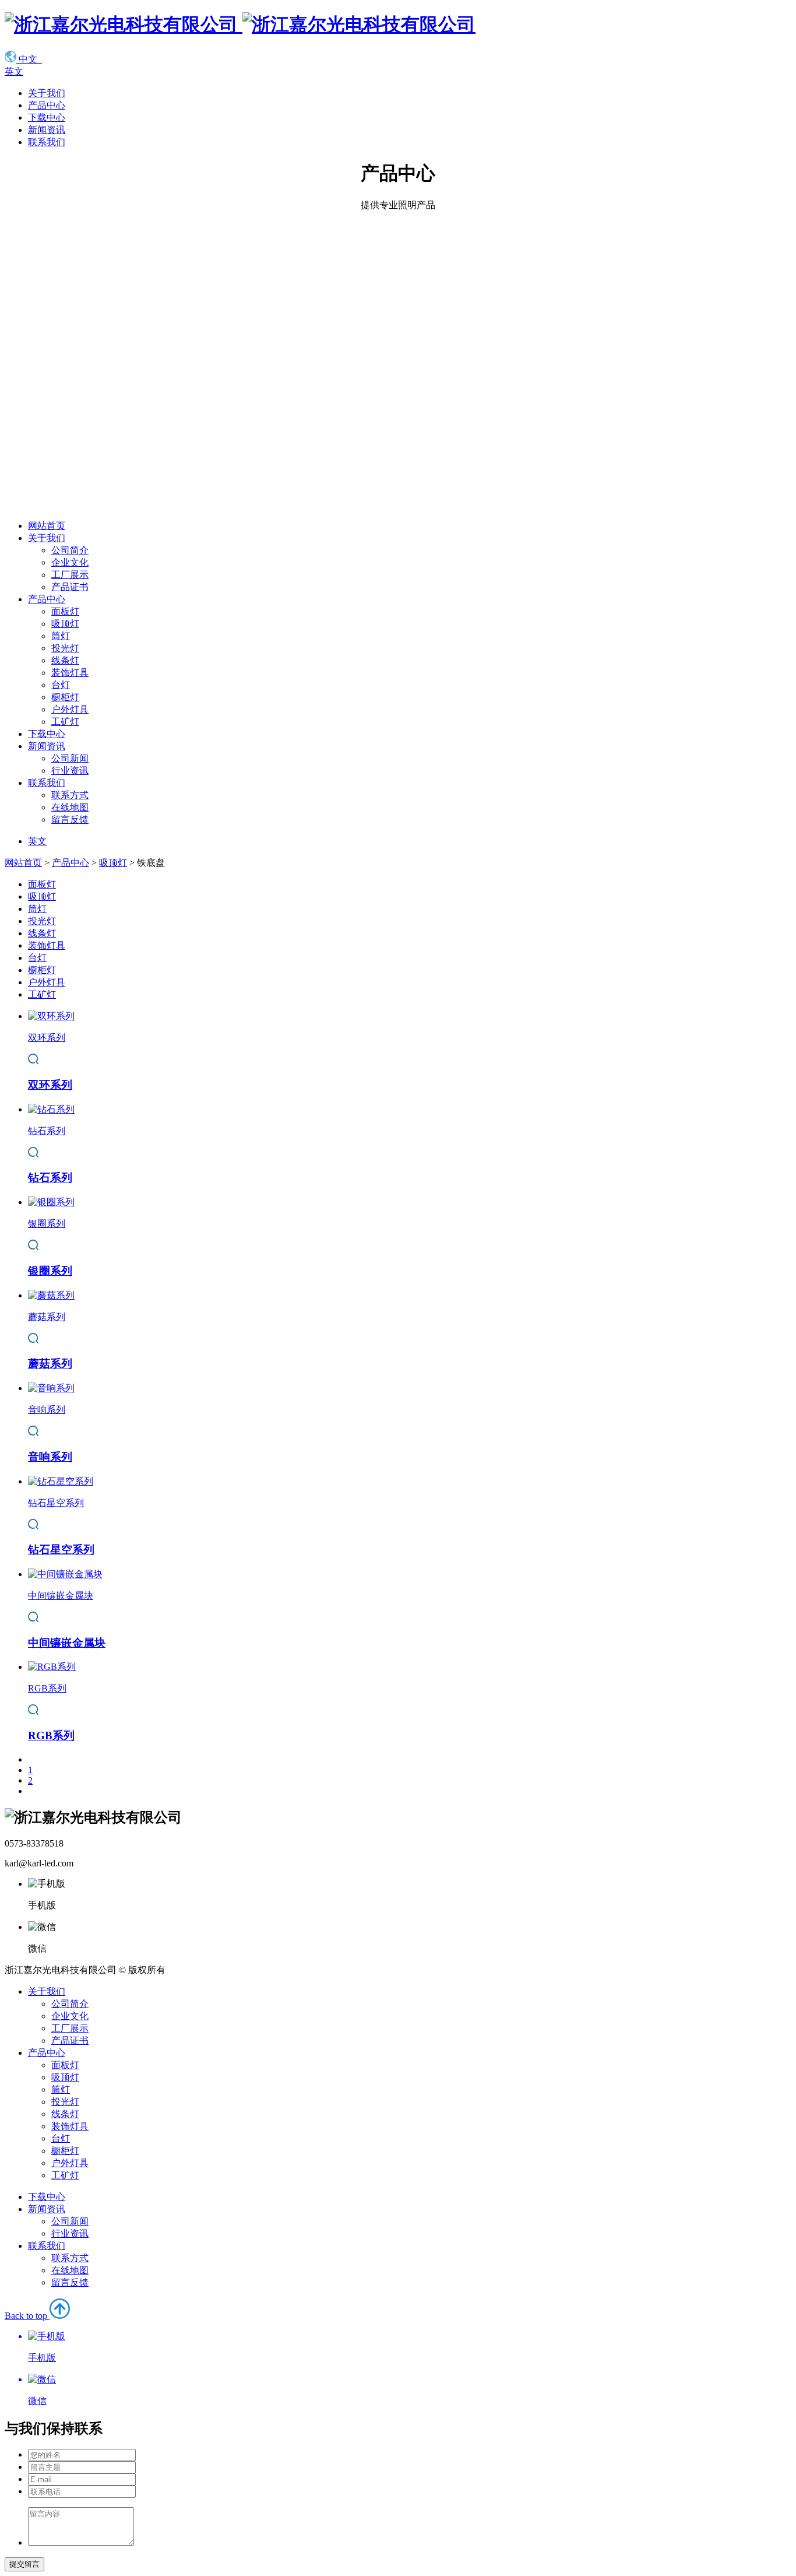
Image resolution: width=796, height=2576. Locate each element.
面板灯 (65, 611)
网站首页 (47, 526)
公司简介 (70, 550)
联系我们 (47, 142)
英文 (14, 71)
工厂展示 (70, 575)
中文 (29, 59)
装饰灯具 (70, 673)
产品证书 (70, 587)
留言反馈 (70, 820)
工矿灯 (65, 722)
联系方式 (70, 795)
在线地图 (70, 807)
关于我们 (47, 93)
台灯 (61, 685)
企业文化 (70, 562)
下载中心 (47, 117)
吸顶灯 (65, 624)
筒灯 (61, 636)
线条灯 (65, 660)
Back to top (30, 2358)
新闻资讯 (47, 130)
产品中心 (47, 105)
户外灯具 (70, 709)
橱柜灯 (65, 697)
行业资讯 (70, 771)
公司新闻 (70, 758)
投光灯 (65, 648)
